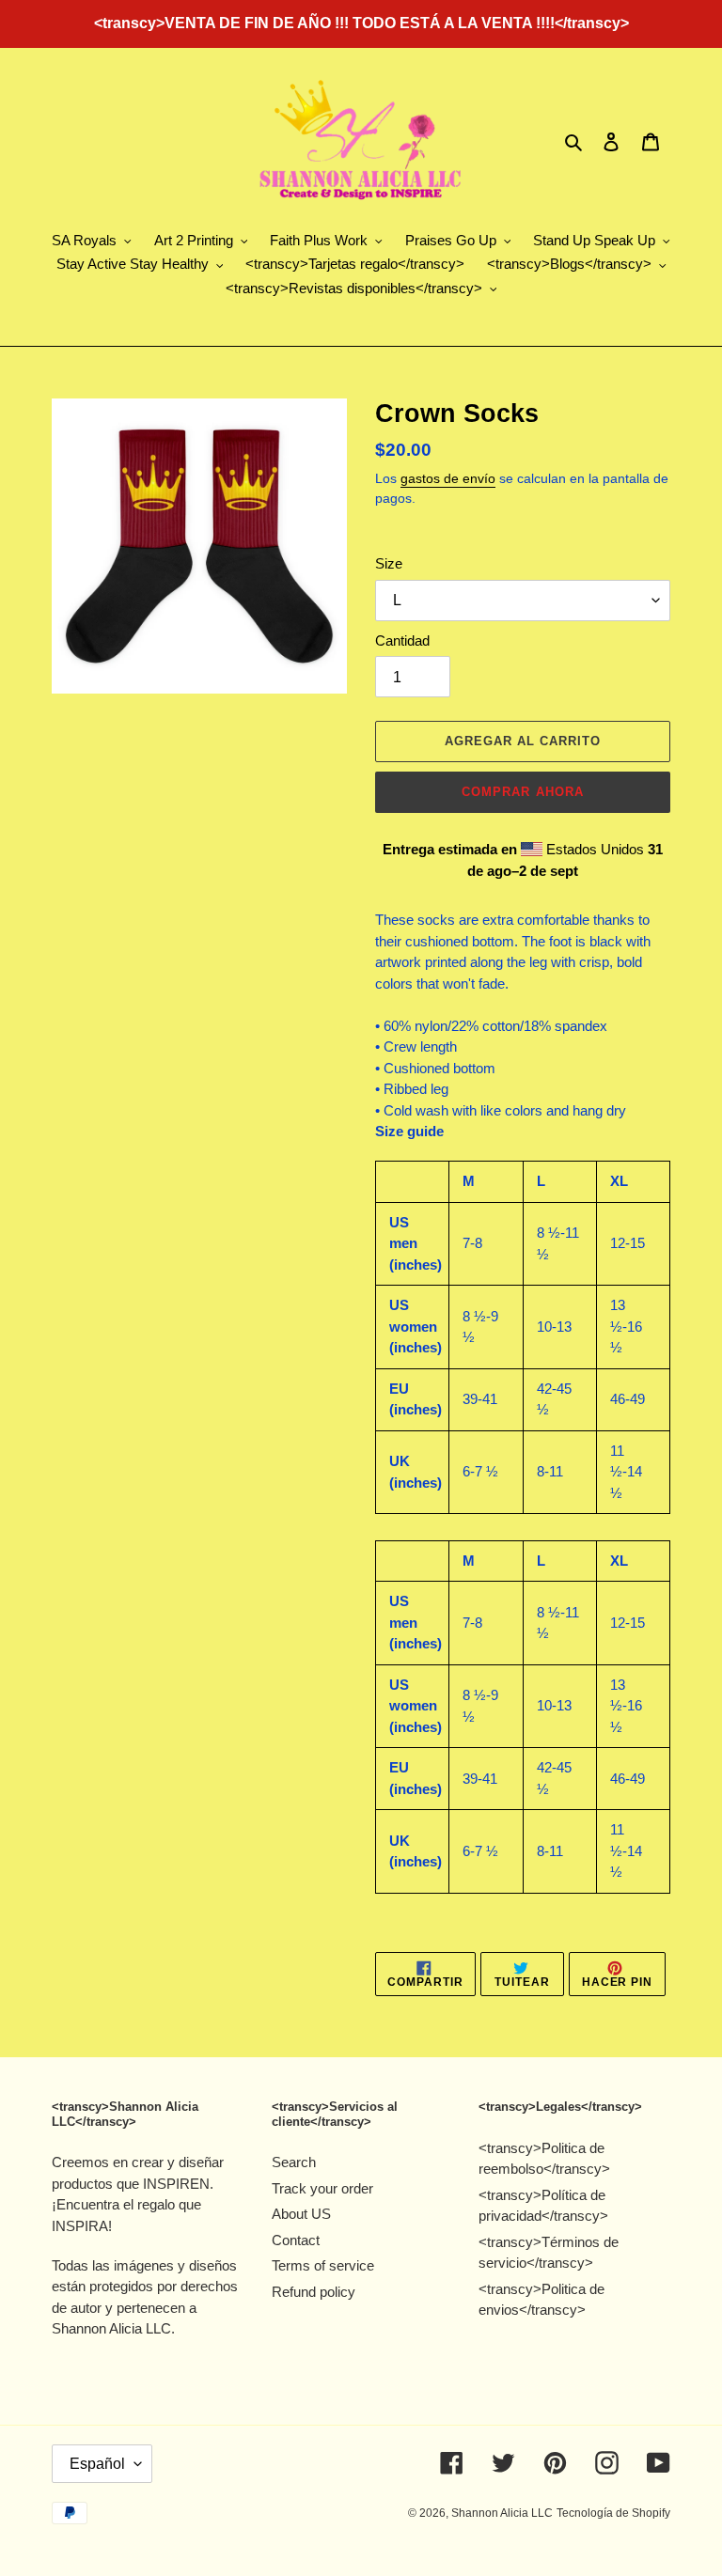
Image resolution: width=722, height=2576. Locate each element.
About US (301, 2214)
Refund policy (314, 2292)
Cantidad (402, 640)
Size (389, 563)
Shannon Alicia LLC (502, 2513)
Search (294, 2162)
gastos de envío (448, 478)
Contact (296, 2240)
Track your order (322, 2188)
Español (97, 2464)
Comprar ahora (523, 792)
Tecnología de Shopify (613, 2513)
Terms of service (323, 2265)
